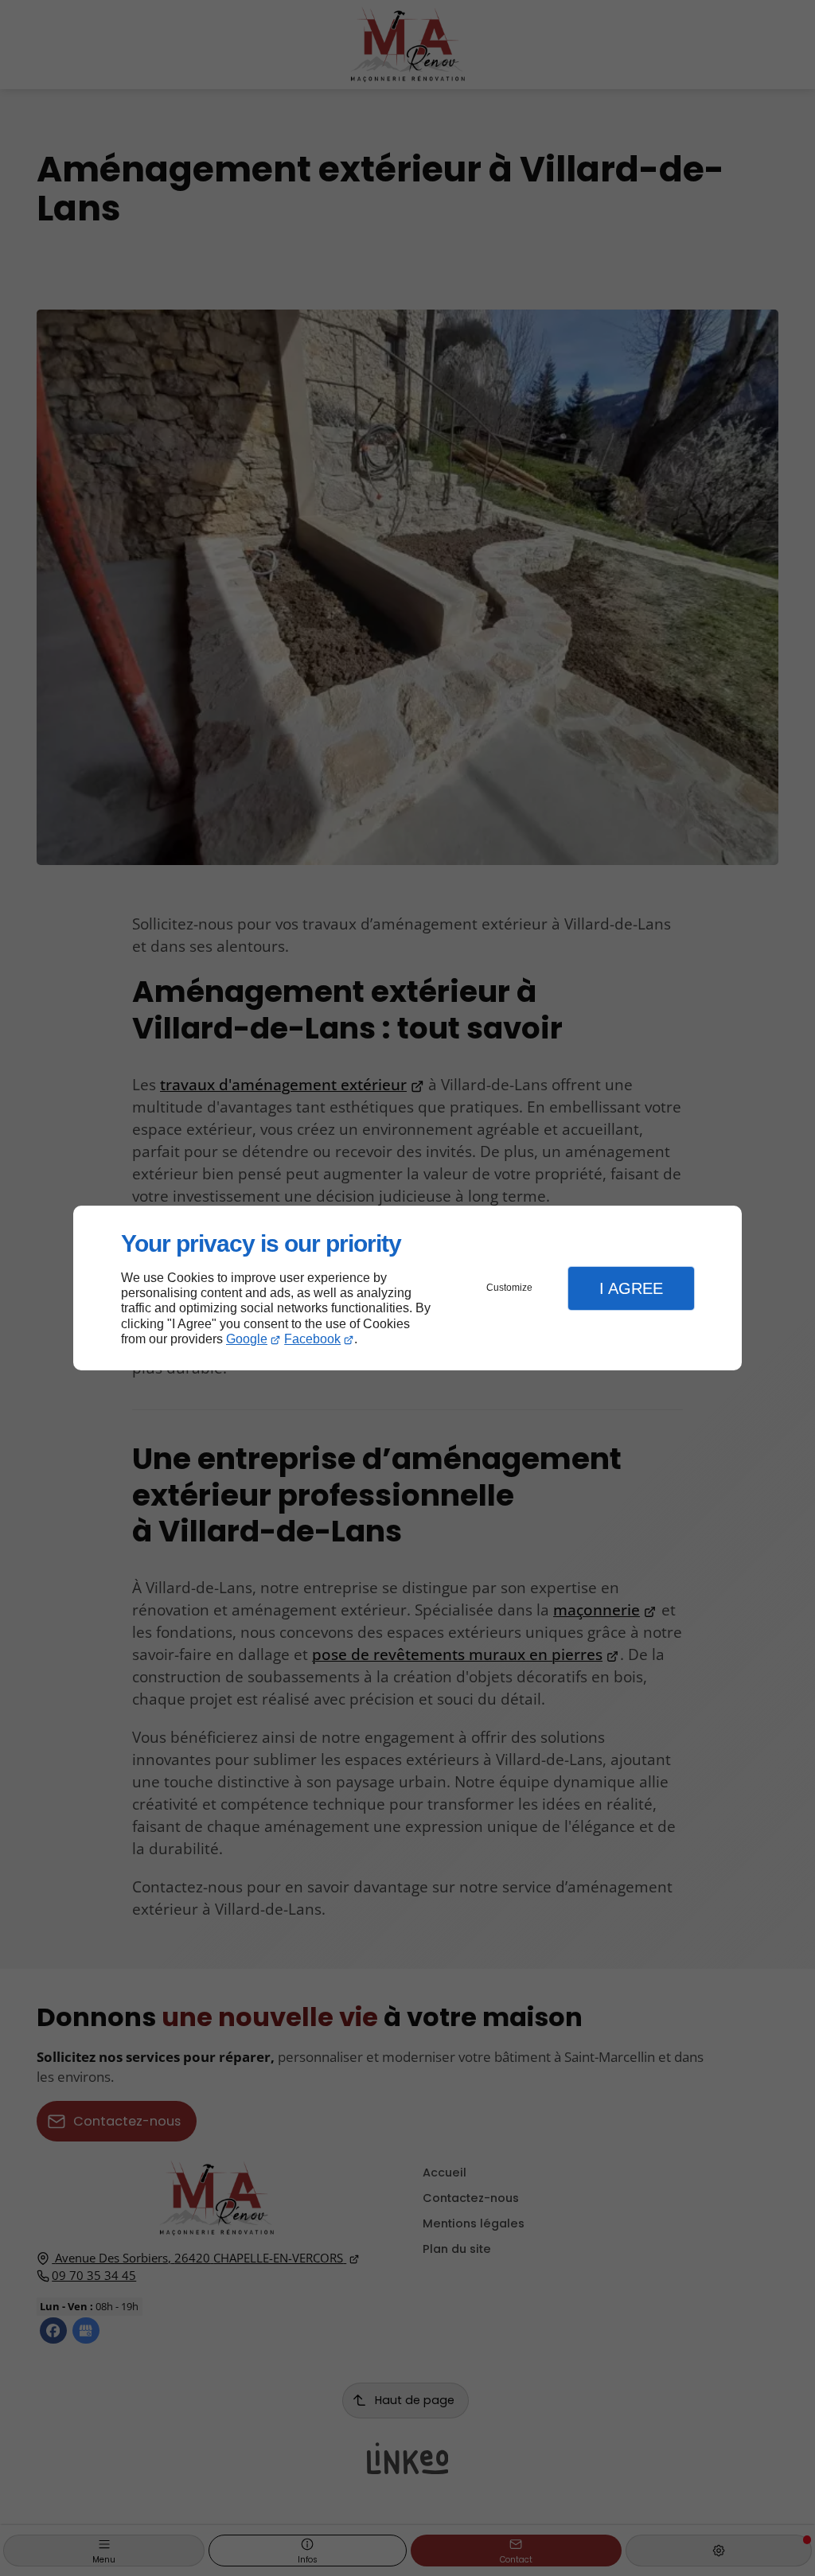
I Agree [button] (631, 1288)
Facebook (312, 1339)
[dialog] (407, 1288)
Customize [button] (509, 1288)
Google (247, 1339)
